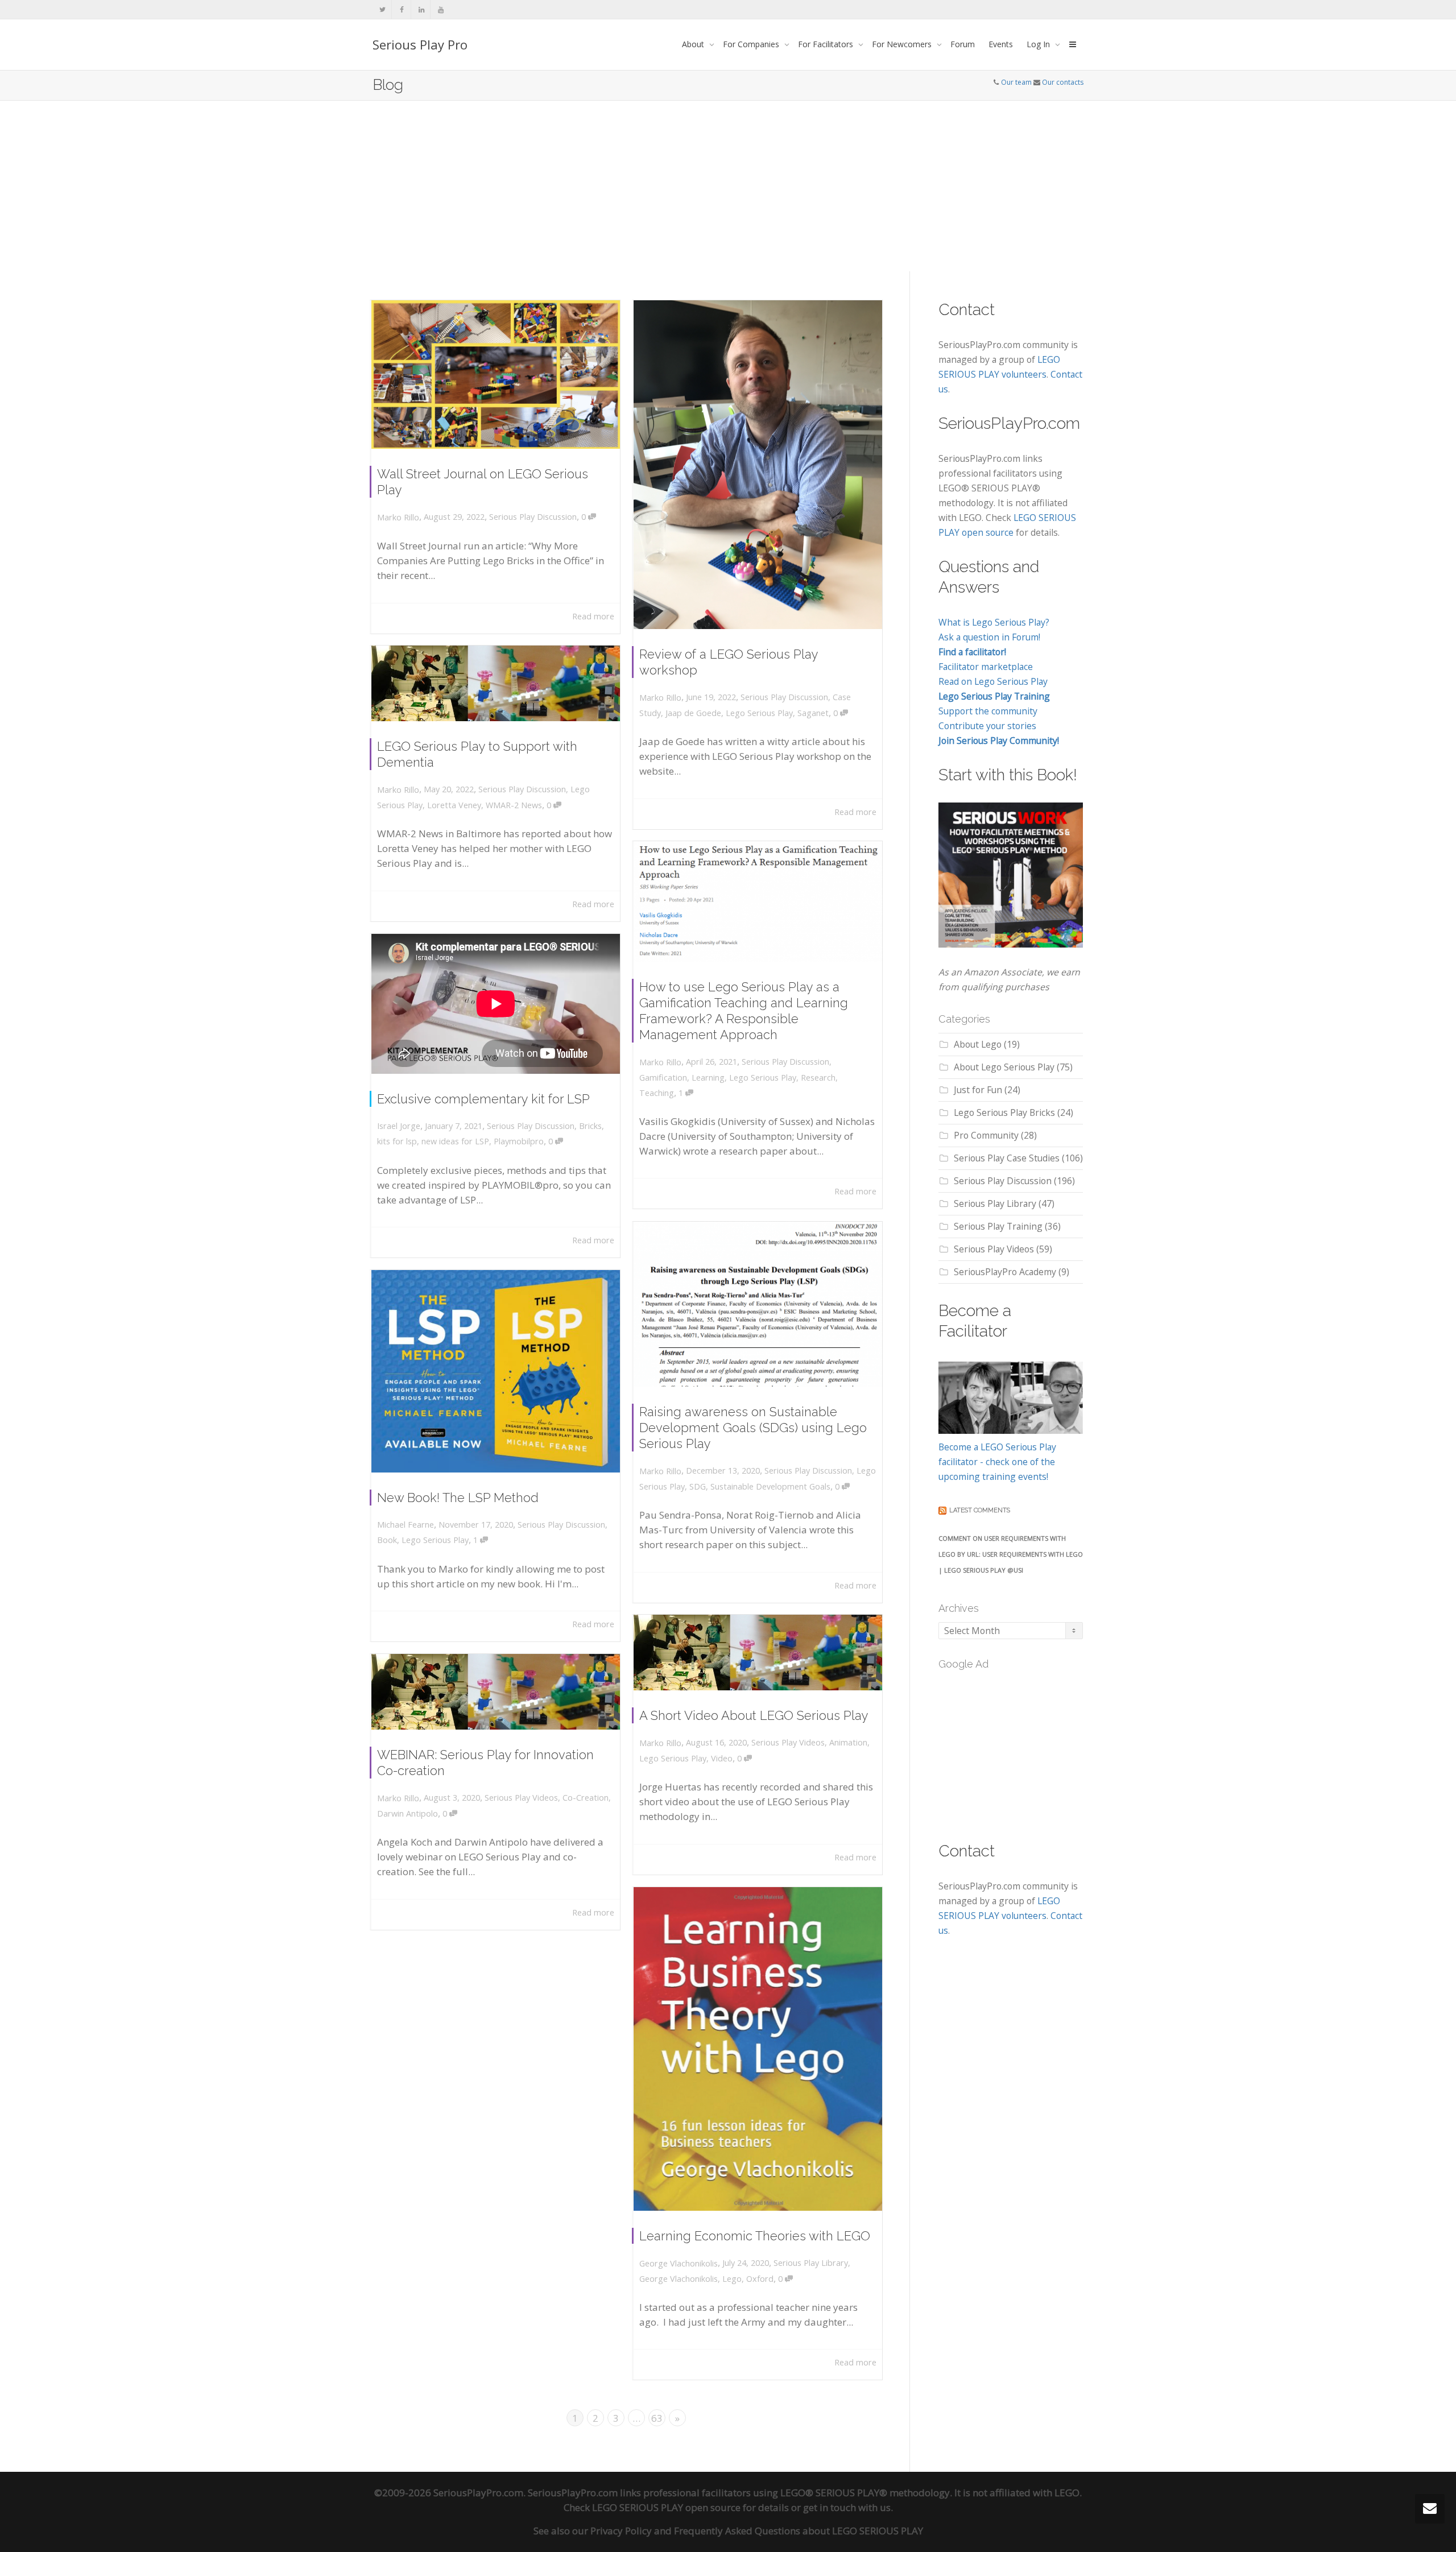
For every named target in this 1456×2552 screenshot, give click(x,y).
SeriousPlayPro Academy (1005, 1272)
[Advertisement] (728, 186)
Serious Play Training (998, 1226)
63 (657, 2418)
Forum (963, 44)
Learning (708, 1078)
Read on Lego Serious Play (993, 681)
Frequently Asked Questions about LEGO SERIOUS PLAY (799, 2531)
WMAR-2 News (514, 805)
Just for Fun (978, 1090)
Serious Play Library (811, 2263)
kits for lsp (397, 1141)
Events (1001, 44)
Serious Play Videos (788, 1742)
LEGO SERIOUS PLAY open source (666, 2507)
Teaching (657, 1093)
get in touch (830, 2507)
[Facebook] (402, 9)
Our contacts (1063, 82)
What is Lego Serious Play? (994, 622)
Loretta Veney (454, 805)
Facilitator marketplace (986, 667)
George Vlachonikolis (679, 2279)
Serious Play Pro (420, 44)
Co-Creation (586, 1798)
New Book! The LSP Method (458, 1498)
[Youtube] (440, 9)
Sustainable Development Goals (770, 1486)
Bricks (590, 1126)
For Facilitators (827, 44)
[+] (496, 375)
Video (722, 1758)
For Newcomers (903, 44)
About (694, 44)
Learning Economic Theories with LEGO (755, 2236)
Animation (848, 1742)
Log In (1039, 44)
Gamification (663, 1078)
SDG (698, 1486)
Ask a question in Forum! (989, 637)
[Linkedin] (421, 9)
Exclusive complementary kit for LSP (483, 1099)
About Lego (978, 1044)
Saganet (813, 713)
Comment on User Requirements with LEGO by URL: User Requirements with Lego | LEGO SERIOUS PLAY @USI (1011, 1554)
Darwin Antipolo (408, 1813)
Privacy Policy (621, 2531)
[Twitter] (382, 9)
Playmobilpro (519, 1141)
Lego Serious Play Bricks (1004, 1112)
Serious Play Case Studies (1007, 1158)
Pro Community (986, 1135)
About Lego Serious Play (1004, 1067)
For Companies (752, 44)
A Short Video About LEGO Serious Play (754, 1715)
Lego (732, 2279)
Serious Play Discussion (533, 517)
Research (818, 1078)
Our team (1016, 82)
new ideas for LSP (455, 1141)
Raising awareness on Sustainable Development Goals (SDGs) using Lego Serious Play (753, 1428)
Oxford (760, 2279)
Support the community (988, 711)
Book (387, 1540)
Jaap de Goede (693, 713)
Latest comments (980, 1510)
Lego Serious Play (759, 713)
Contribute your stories (987, 726)
